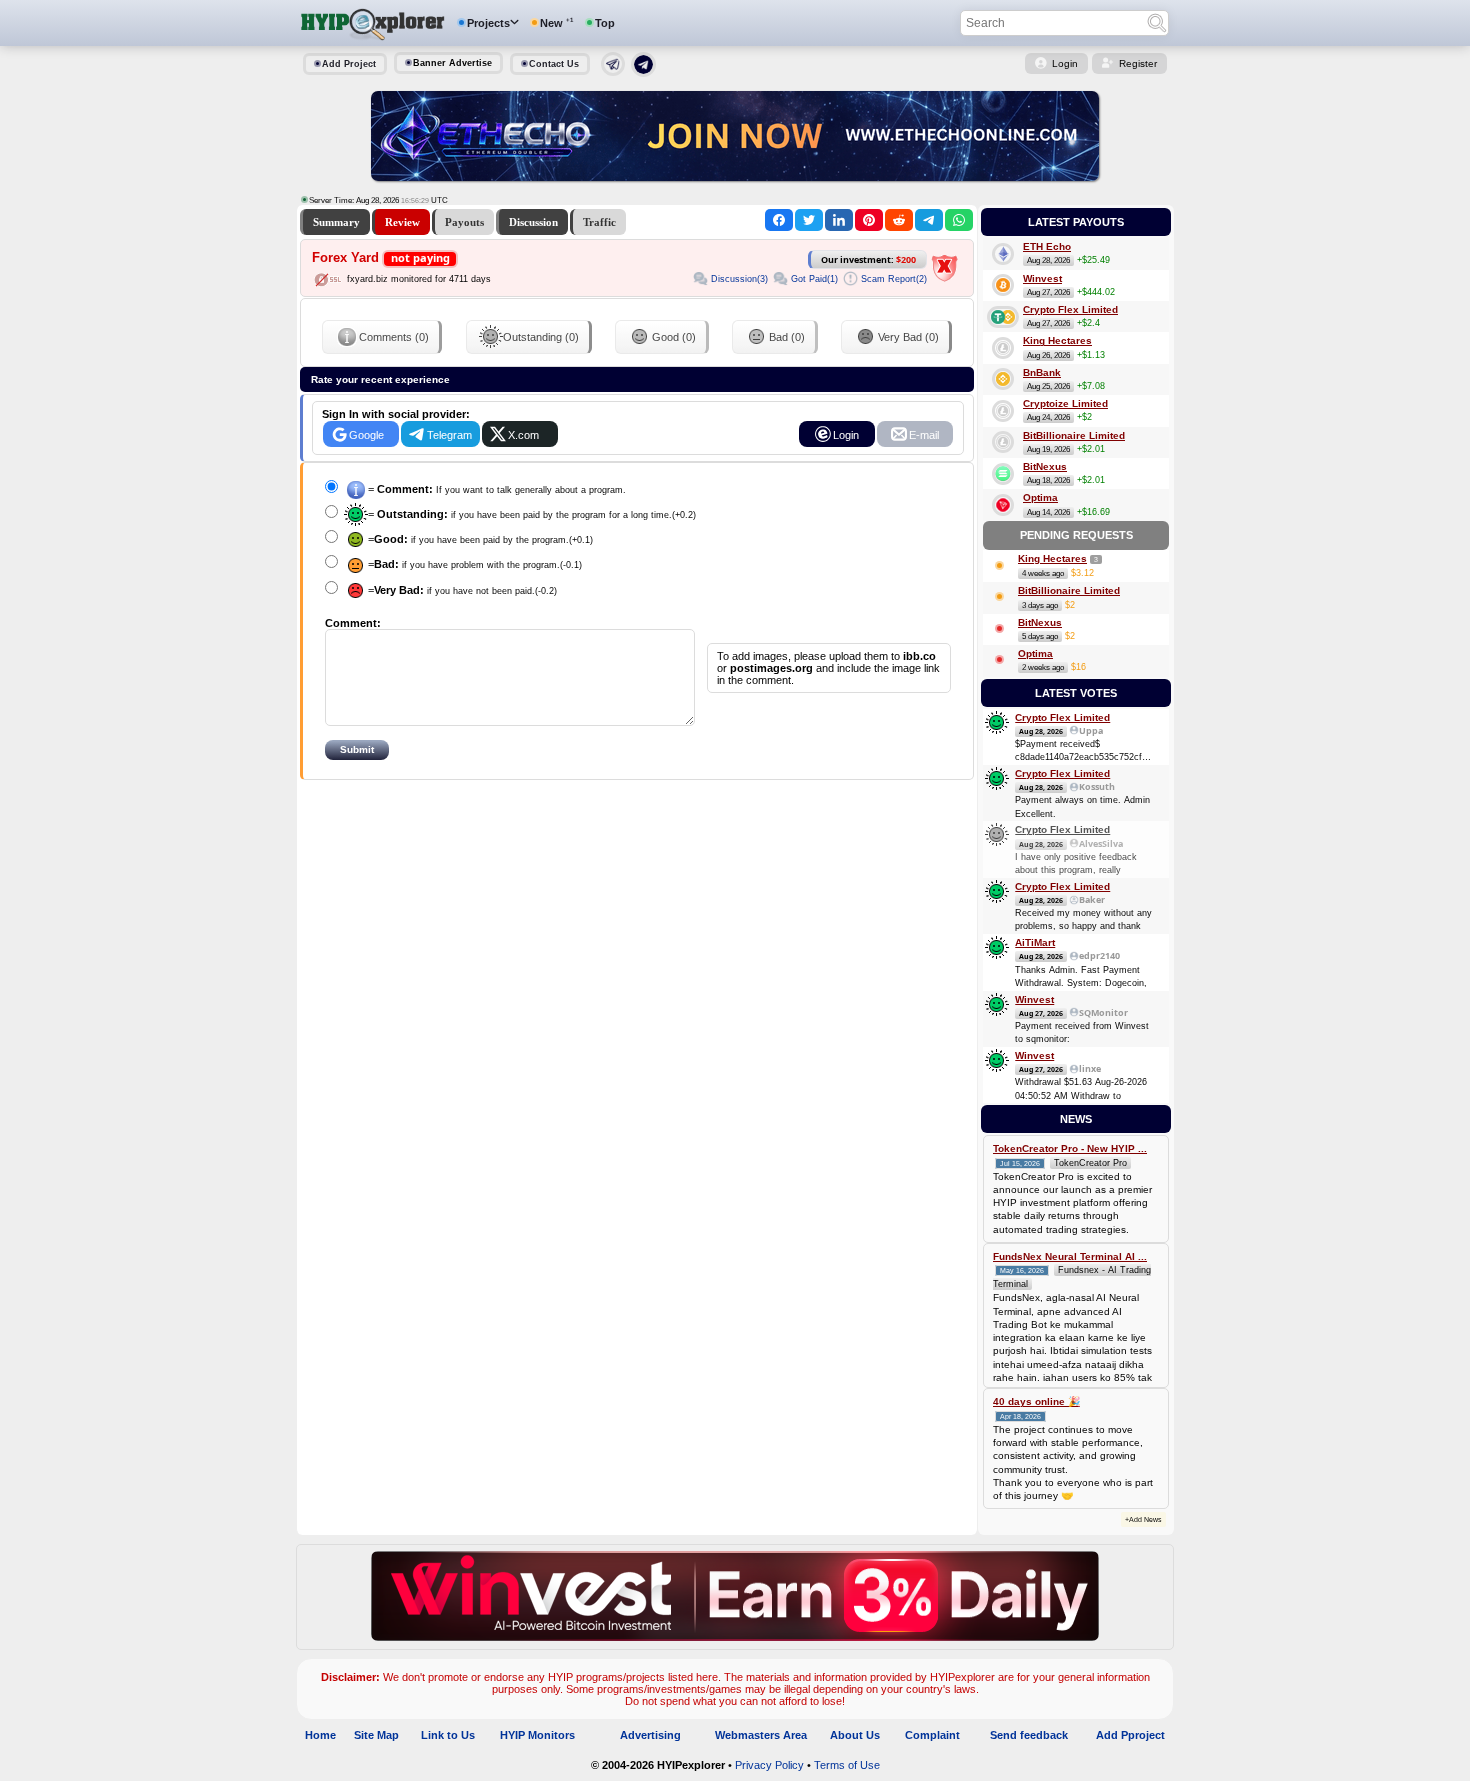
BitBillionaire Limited (1074, 435)
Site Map (376, 1735)
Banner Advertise (452, 63)
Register (1138, 63)
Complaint (932, 1735)
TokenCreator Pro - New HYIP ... (1070, 1148)
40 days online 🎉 (1036, 1401)
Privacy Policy (769, 1765)
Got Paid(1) (814, 279)
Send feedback (1029, 1735)
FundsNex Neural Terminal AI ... (1070, 1256)
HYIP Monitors (537, 1735)
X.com (523, 435)
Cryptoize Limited (1065, 403)
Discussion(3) (739, 279)
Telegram (449, 435)
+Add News (1143, 1519)
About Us (855, 1735)
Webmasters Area (761, 1735)
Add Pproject (1130, 1735)
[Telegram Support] (613, 72)
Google (366, 435)
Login (1065, 63)
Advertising (650, 1735)
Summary (336, 222)
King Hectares (1057, 340)
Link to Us (448, 1735)
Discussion (533, 222)
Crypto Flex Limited (1070, 309)
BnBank (1042, 372)
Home (320, 1735)
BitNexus (1045, 466)
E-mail (924, 435)
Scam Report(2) (894, 279)
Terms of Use (847, 1765)
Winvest (1042, 278)
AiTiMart (1035, 942)
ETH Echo (1047, 246)
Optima (1040, 497)
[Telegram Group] (643, 73)
